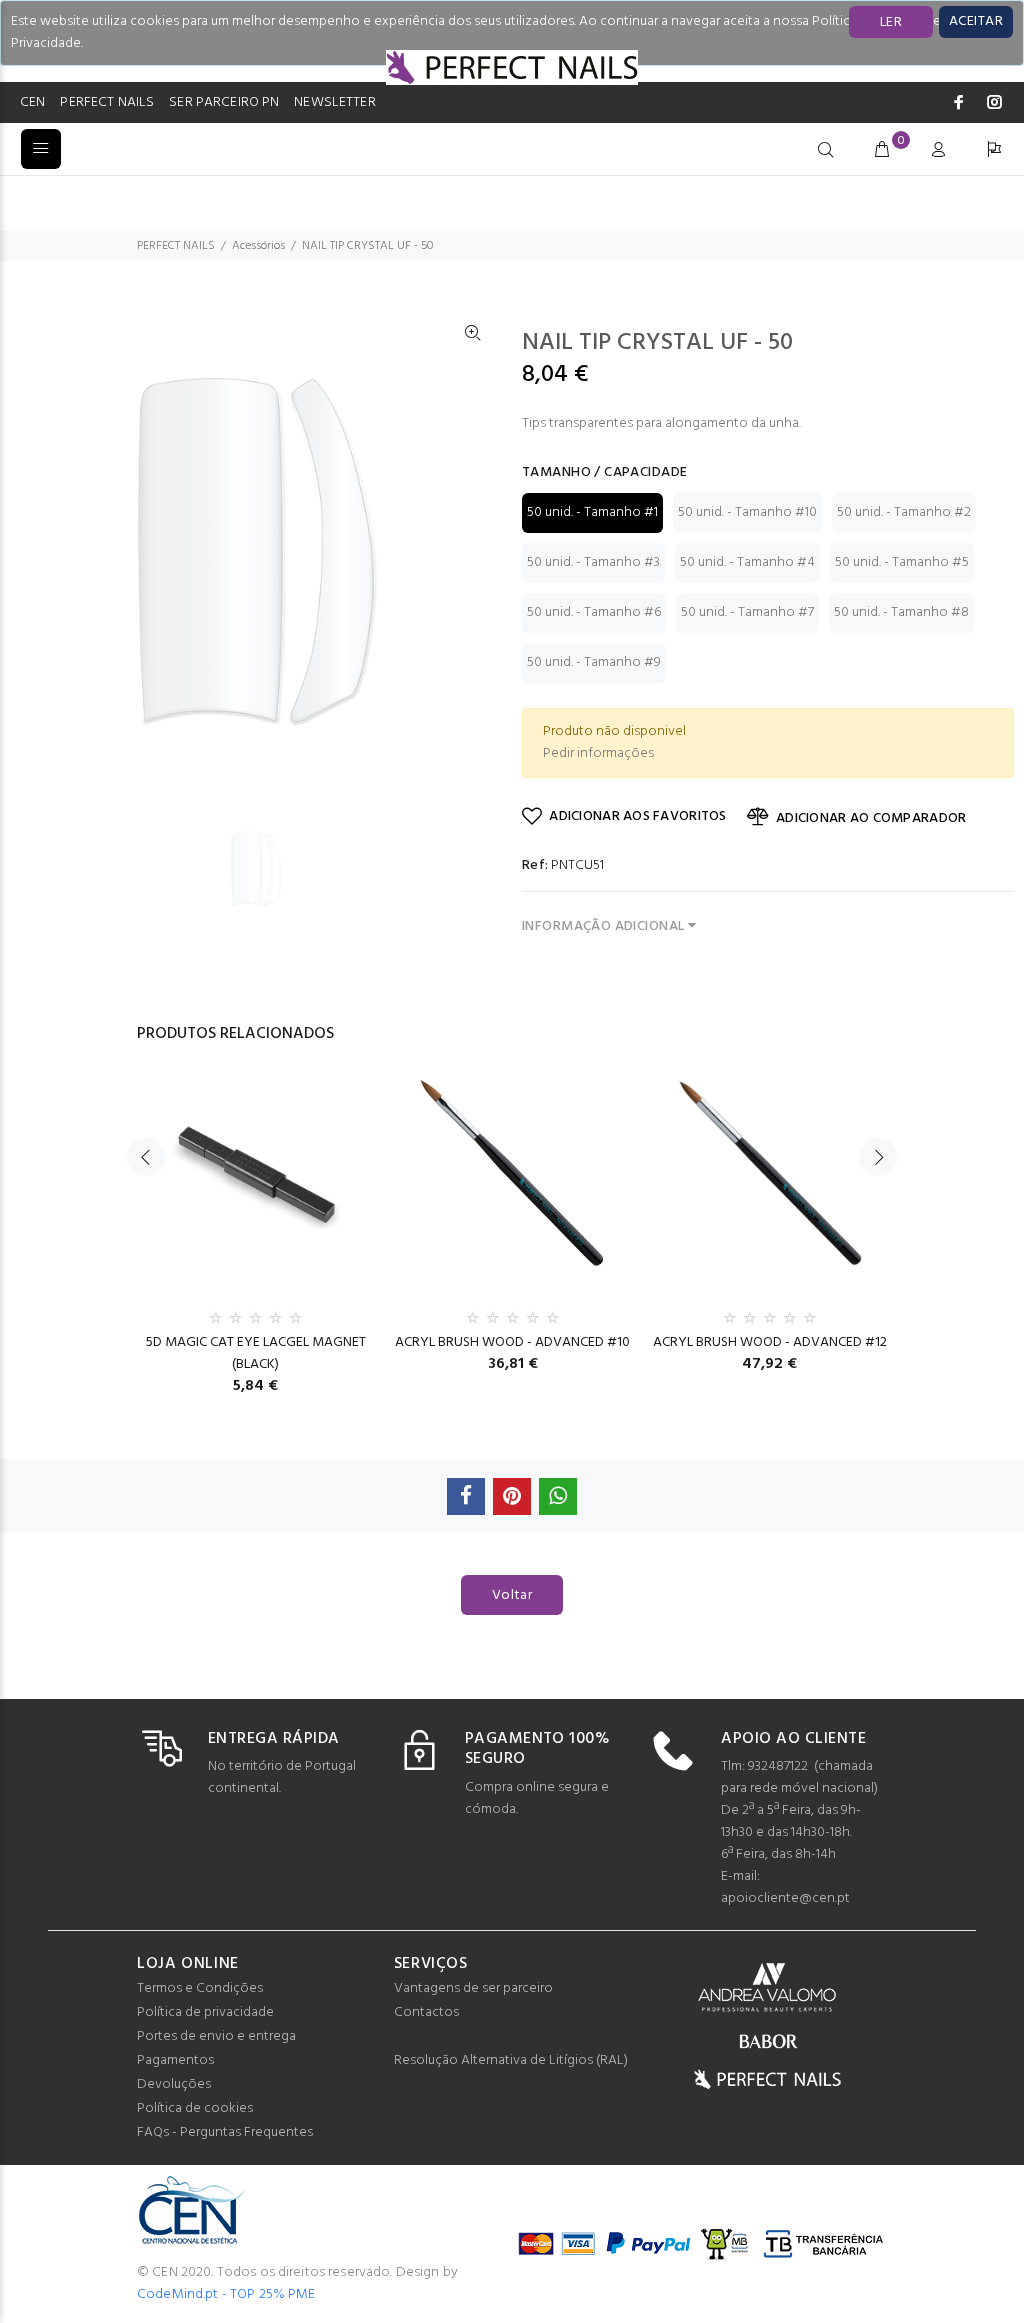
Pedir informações (598, 753)
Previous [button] (146, 1157)
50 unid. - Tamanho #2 (904, 512)
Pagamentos (175, 2060)
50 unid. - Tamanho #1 (592, 512)
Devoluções (174, 2084)
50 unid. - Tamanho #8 (901, 612)
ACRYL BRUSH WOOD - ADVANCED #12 (770, 1342)
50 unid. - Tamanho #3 (593, 562)
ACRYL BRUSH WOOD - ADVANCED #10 (512, 1342)
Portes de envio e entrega (216, 2036)
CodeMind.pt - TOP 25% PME (226, 2294)
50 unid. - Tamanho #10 (747, 512)
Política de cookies (195, 2108)
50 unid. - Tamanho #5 (902, 562)
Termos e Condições (200, 1988)
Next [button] (878, 1157)
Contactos (426, 2012)
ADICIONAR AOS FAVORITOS (637, 816)
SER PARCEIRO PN (224, 102)
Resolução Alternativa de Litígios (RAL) (511, 2060)
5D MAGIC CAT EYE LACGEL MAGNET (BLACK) (256, 1353)
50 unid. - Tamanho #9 (594, 662)
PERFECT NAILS (107, 102)
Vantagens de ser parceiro (473, 1988)
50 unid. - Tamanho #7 (747, 612)
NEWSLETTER (334, 102)
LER (891, 22)
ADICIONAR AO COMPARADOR (871, 818)
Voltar (512, 1595)
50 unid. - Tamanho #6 (594, 612)
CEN (32, 102)
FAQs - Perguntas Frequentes (225, 2132)
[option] (269, 868)
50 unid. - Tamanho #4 (747, 562)
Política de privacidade (205, 2012)
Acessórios (258, 246)
